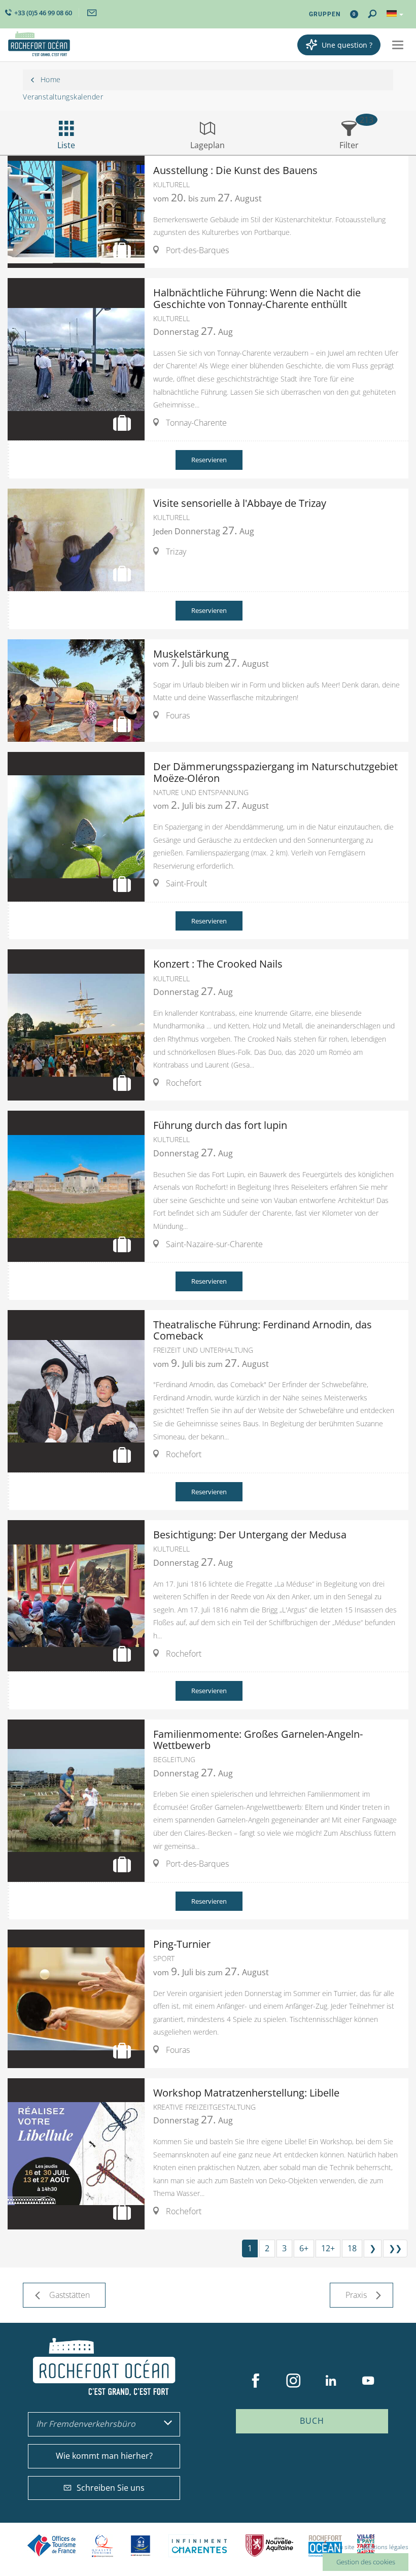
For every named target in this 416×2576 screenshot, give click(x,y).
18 (352, 2248)
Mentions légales (385, 2547)
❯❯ (395, 2248)
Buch (312, 2421)
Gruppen (325, 14)
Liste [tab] (66, 145)
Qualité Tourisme (102, 2546)
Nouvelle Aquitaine (269, 2546)
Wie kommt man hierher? (104, 2456)
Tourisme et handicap (141, 2546)
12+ (328, 2248)
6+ (304, 2248)
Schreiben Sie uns (111, 2488)
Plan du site (339, 2547)
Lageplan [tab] (207, 145)
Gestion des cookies (366, 2562)
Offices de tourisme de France (52, 2546)
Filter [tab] (349, 145)
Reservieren (209, 460)
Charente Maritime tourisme (199, 2546)
